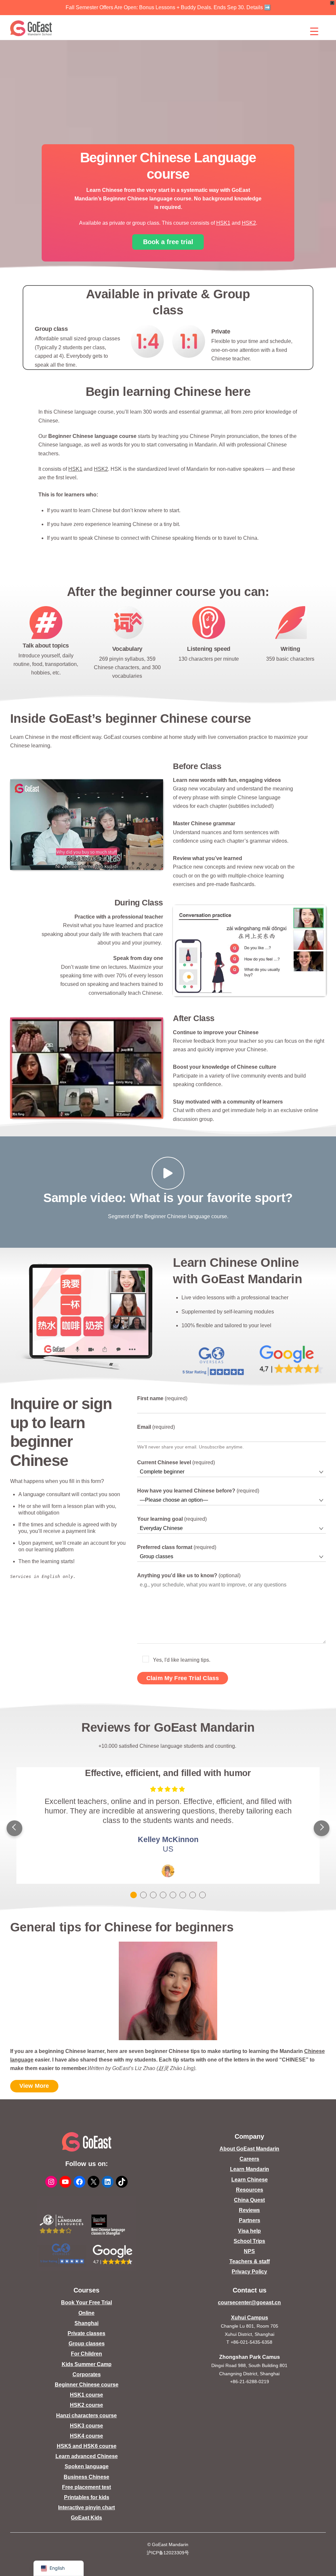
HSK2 (249, 223)
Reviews (249, 2210)
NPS (249, 2251)
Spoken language (87, 2466)
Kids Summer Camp (87, 2364)
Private (221, 331)
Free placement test (86, 2487)
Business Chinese (86, 2477)
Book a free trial (168, 242)
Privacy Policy (249, 2272)
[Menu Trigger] (314, 31)
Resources (250, 2190)
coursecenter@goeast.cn (249, 2302)
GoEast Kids (86, 2518)
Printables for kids (87, 2497)
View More (34, 2086)
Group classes (87, 2344)
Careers (249, 2159)
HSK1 (223, 223)
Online (86, 2313)
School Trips (249, 2241)
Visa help (249, 2231)
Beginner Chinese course (87, 2385)
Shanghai (86, 2323)
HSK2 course (86, 2405)
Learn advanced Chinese (87, 2456)
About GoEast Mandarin (249, 2149)
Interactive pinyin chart (86, 2508)
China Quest (249, 2200)
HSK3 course (86, 2426)
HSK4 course (86, 2436)
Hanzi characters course (86, 2416)
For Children (86, 2354)
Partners (250, 2220)
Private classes (86, 2333)
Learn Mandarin (250, 2169)
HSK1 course (86, 2395)
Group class (51, 329)
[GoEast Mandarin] (31, 28)
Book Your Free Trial (86, 2302)
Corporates (87, 2374)
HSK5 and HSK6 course (87, 2446)
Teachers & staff (250, 2261)
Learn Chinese (250, 2180)
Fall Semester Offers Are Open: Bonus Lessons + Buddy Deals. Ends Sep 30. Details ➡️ (168, 7)
